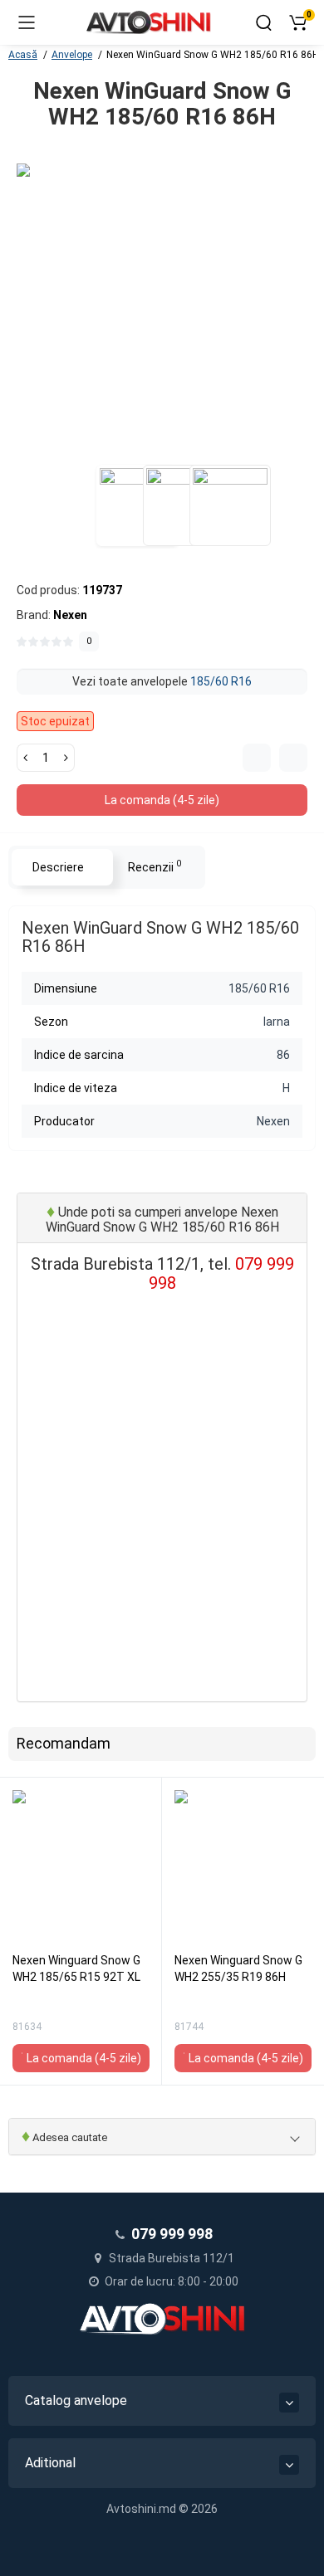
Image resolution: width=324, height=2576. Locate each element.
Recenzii (155, 866)
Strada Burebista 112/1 (170, 2258)
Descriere (58, 867)
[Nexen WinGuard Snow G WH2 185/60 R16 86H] (162, 309)
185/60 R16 (221, 681)
